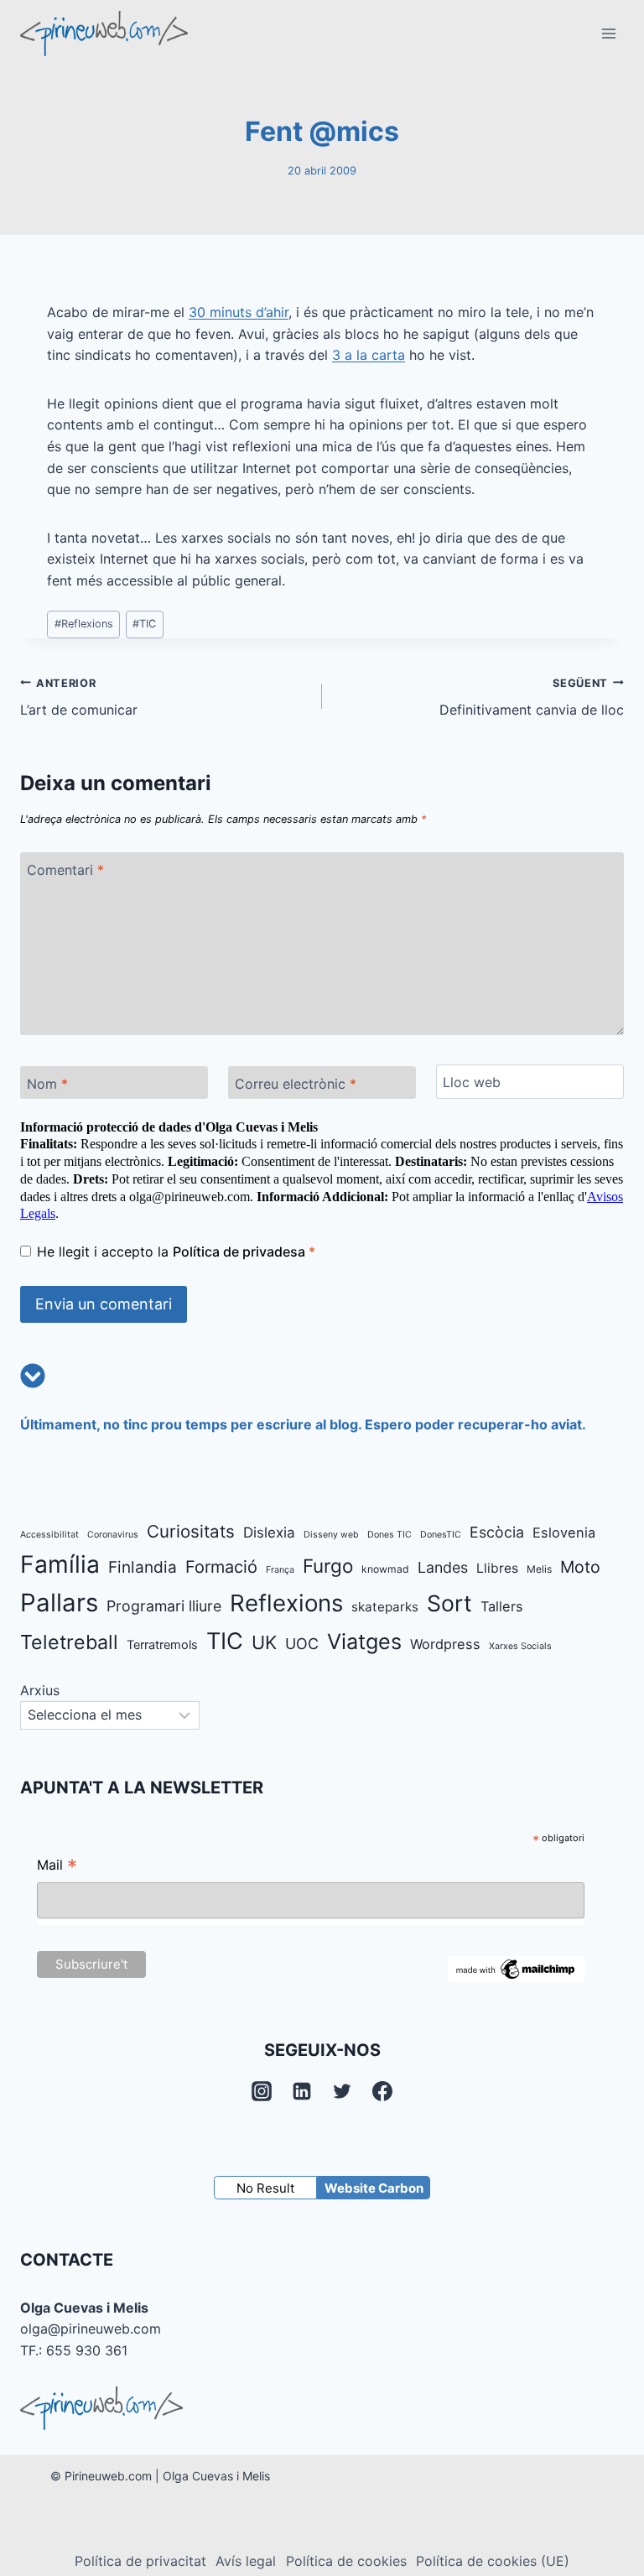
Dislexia (269, 1533)
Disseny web (331, 1535)
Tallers (502, 1606)
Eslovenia (564, 1533)
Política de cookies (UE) (493, 2561)
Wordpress (445, 1644)
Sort (449, 1603)
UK (264, 1642)
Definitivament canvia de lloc (532, 698)
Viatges (364, 1642)
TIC (144, 624)
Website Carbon (374, 2188)
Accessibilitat (49, 1535)
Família (60, 1564)
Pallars (59, 1603)
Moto (580, 1567)
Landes (443, 1567)
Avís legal (246, 2561)
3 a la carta (369, 355)
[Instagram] (262, 2091)
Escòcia (497, 1532)
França (280, 1570)
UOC (302, 1644)
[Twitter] (342, 2091)
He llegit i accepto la (176, 1252)
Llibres (497, 1568)
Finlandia (143, 1567)
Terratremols (162, 1645)
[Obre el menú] (608, 33)
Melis (539, 1569)
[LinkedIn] (302, 2091)
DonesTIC (441, 1535)
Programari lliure (164, 1606)
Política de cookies (346, 2561)
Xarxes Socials (520, 1646)
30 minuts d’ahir (239, 312)
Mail (57, 1867)
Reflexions (84, 624)
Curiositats (191, 1531)
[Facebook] (382, 2091)
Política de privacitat (140, 2561)
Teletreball (69, 1642)
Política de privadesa (241, 1252)
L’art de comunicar (79, 698)
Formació (221, 1567)
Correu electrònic (296, 1084)
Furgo (328, 1566)
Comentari (65, 870)
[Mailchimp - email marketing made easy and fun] (516, 1969)
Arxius (40, 1690)
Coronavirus (113, 1535)
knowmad (385, 1569)
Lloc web (472, 1082)
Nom (47, 1084)
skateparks (385, 1607)
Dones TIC (390, 1535)
